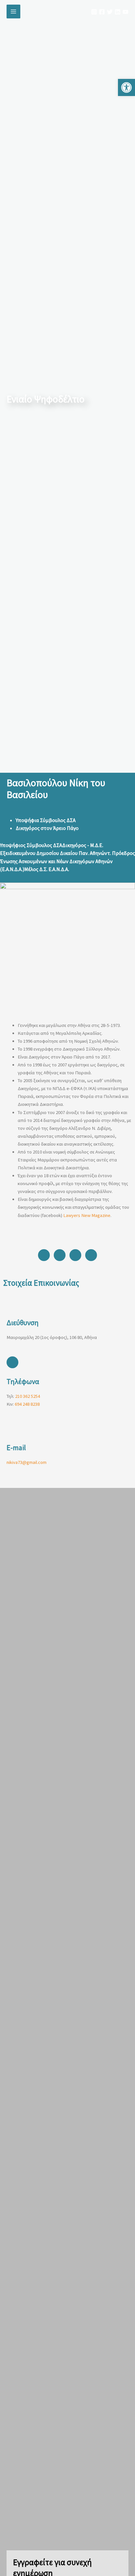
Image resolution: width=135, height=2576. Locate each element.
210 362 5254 (28, 1396)
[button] (126, 87)
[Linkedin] (118, 12)
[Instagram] (94, 12)
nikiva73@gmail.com (27, 1462)
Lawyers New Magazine (87, 1215)
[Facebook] (102, 12)
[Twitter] (110, 12)
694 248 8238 (27, 1404)
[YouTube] (125, 12)
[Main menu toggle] (13, 12)
